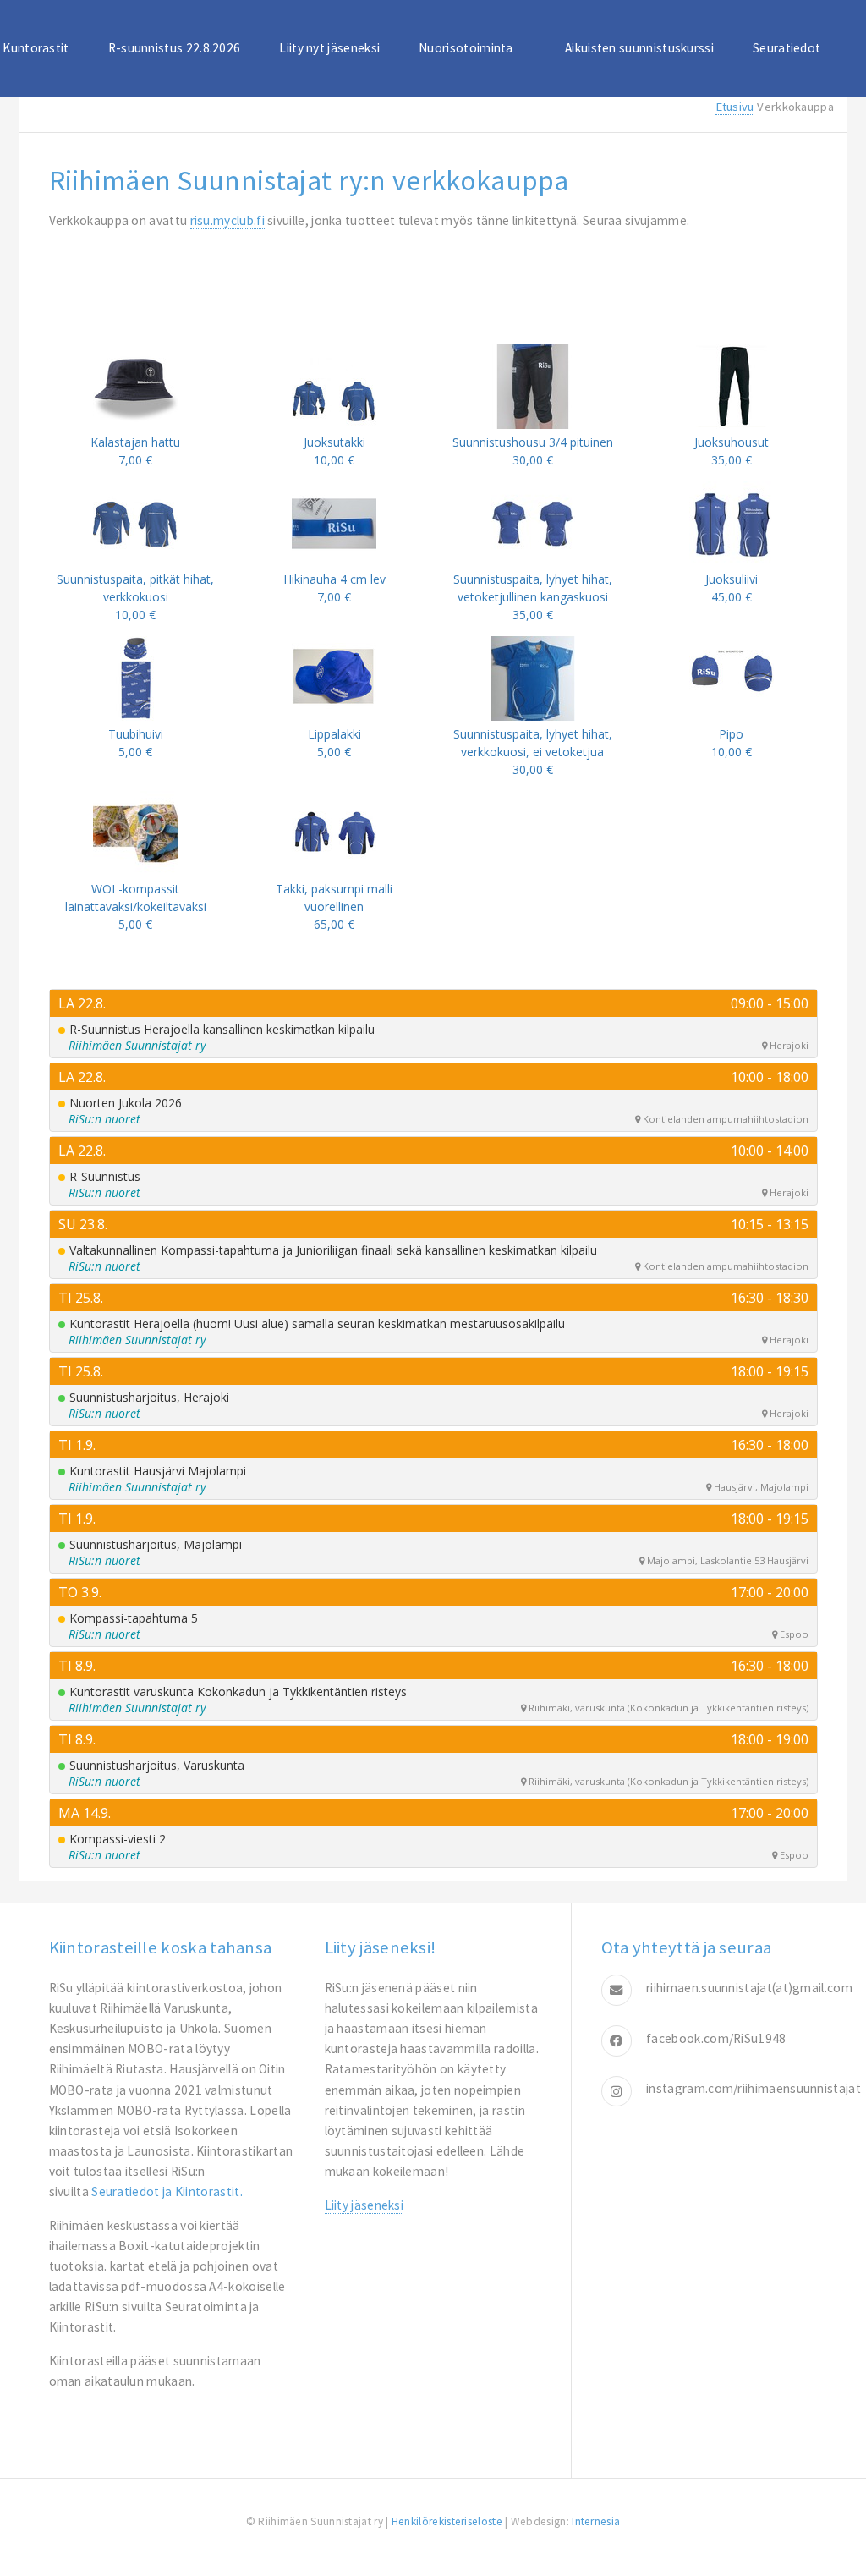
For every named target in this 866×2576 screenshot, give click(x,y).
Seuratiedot (787, 48)
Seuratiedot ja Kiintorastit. (167, 2192)
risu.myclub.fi (227, 220)
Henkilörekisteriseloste (447, 2521)
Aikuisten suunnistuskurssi (639, 48)
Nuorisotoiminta (466, 48)
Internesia (596, 2521)
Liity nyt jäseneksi (329, 48)
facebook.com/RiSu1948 (716, 2038)
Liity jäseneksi (364, 2205)
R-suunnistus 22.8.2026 (175, 48)
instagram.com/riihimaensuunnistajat (754, 2088)
